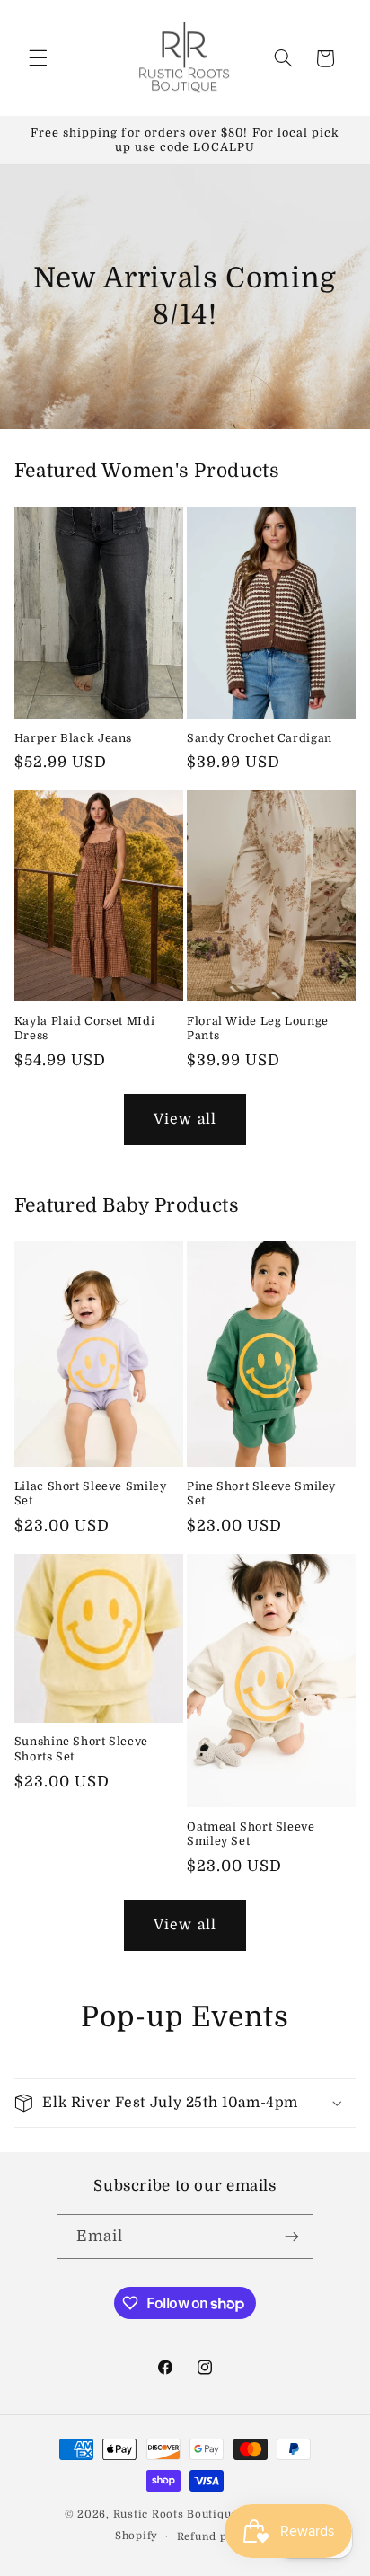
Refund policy (216, 2537)
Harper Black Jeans (73, 738)
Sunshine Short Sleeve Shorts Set (81, 1749)
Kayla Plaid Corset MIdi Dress (85, 1028)
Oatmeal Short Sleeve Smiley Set (251, 1834)
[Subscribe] (292, 2236)
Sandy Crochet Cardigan (260, 738)
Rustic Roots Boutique (175, 2514)
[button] (38, 58)
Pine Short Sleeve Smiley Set (261, 1494)
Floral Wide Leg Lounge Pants (258, 1028)
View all (185, 1119)
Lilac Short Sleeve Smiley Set (91, 1494)
